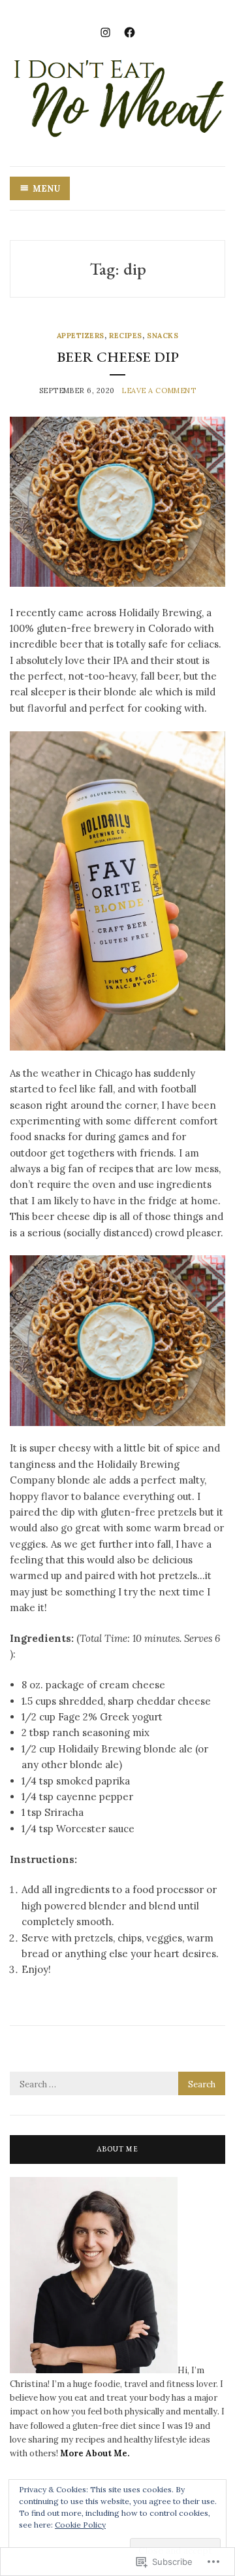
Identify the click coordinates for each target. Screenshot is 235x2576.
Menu (46, 189)
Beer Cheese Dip (118, 357)
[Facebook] (130, 31)
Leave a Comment (159, 391)
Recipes (126, 336)
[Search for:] (117, 2084)
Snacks (163, 336)
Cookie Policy (80, 2525)
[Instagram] (105, 31)
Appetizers (81, 336)
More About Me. (94, 2453)
